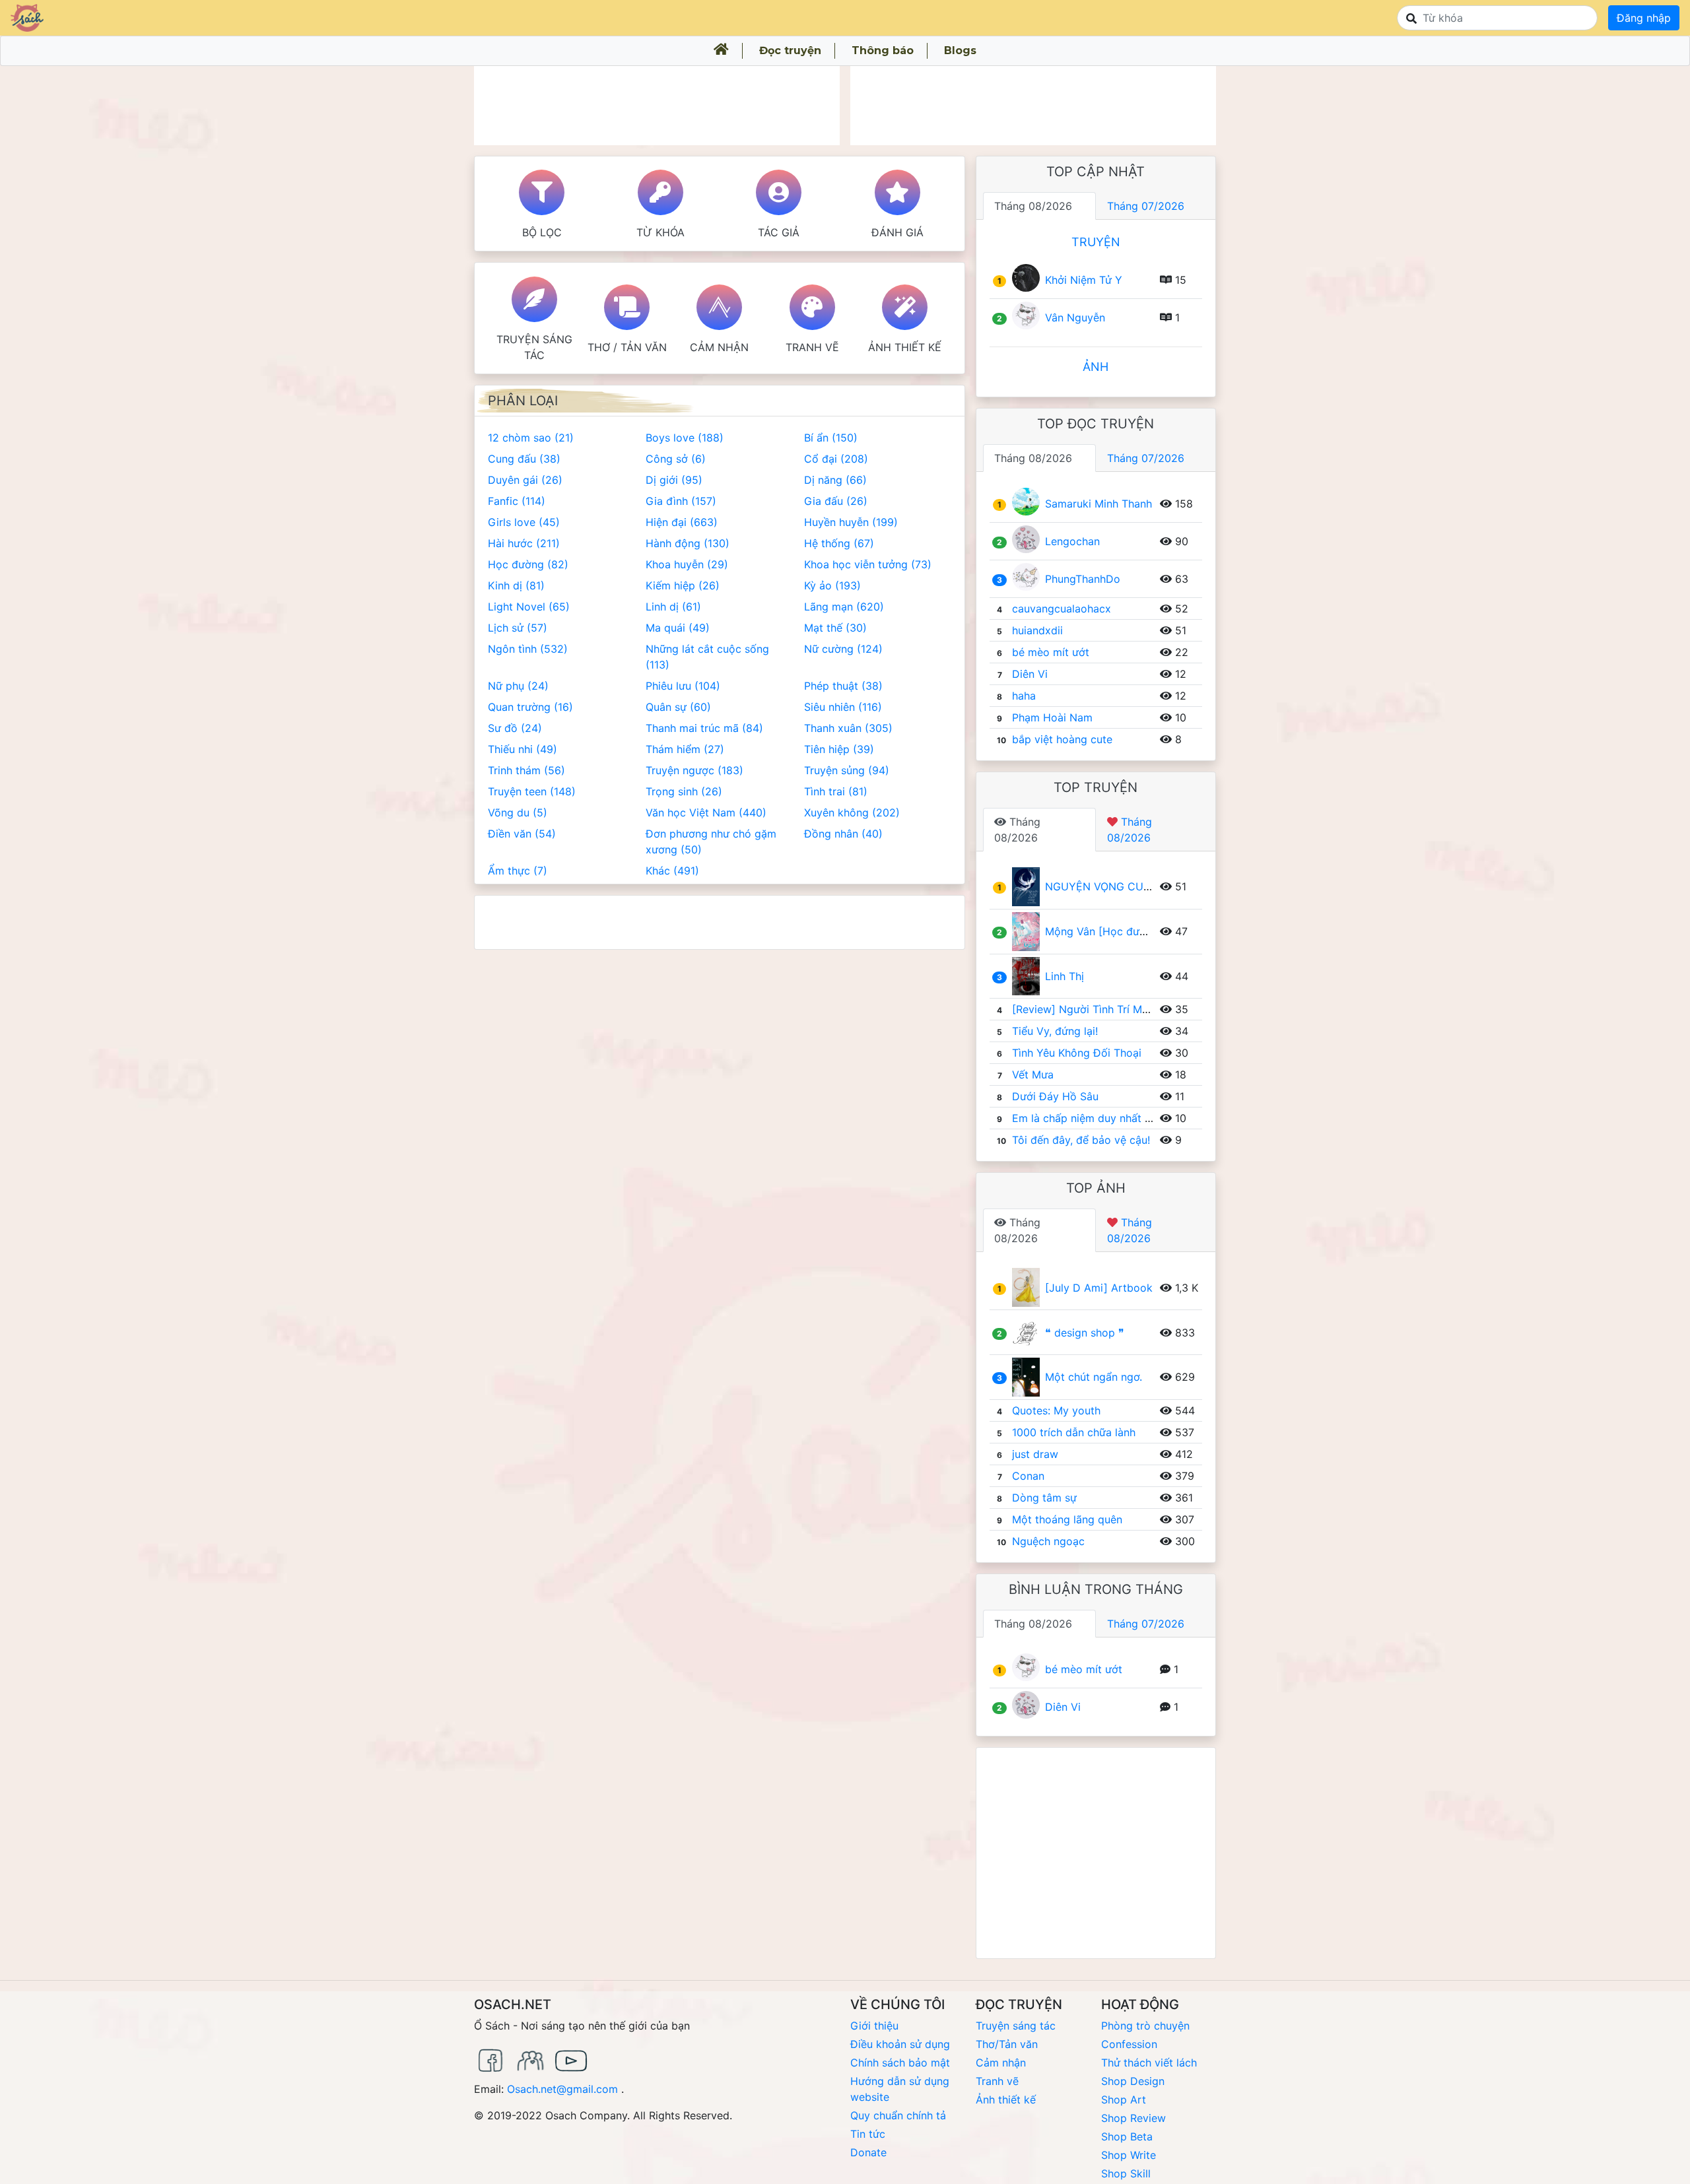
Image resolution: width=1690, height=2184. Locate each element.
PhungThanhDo (1083, 579)
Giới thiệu (874, 2026)
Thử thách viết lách (1149, 2063)
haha (1024, 696)
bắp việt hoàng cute (1062, 739)
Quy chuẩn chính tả (898, 2115)
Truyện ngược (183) (694, 770)
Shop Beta (1127, 2136)
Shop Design (1133, 2081)
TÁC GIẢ (779, 232)
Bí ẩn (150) (831, 438)
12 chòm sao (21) (531, 438)
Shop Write (1129, 2155)
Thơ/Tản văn (1007, 2044)
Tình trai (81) (836, 791)
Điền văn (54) (522, 834)
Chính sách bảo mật (900, 2063)
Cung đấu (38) (524, 459)
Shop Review (1133, 2118)
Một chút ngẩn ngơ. (1094, 1377)
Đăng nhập (1644, 18)
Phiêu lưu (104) (683, 686)
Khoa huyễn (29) (687, 564)
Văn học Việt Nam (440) (706, 812)
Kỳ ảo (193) (832, 585)
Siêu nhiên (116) (843, 707)
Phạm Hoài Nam (1052, 717)
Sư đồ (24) (515, 728)
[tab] (1039, 830)
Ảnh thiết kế (905, 347)
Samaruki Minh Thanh (1098, 504)
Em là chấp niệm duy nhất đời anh (1097, 1118)
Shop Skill (1126, 2173)
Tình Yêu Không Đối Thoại (1077, 1053)
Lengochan (1072, 541)
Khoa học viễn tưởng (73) (868, 564)
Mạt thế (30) (835, 628)
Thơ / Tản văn (627, 347)
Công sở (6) (676, 459)
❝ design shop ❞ (1085, 1333)
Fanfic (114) (517, 501)
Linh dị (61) (673, 607)
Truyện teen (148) (532, 791)
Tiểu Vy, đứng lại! (1055, 1031)
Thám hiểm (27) (685, 749)
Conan (1028, 1476)
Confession (1129, 2044)
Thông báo (883, 50)
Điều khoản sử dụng (900, 2044)
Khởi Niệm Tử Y (1084, 280)
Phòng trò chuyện (1145, 2026)
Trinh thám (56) (526, 770)
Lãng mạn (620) (844, 607)
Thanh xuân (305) (848, 728)
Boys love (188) (685, 438)
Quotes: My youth (1056, 1410)
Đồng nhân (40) (843, 834)
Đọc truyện (790, 50)
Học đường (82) (528, 564)
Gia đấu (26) (836, 501)
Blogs (960, 50)
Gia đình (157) (681, 501)
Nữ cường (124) (843, 649)
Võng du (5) (518, 812)
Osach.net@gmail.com (562, 2089)
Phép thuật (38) (843, 686)
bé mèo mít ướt (1051, 652)
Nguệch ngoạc (1048, 1541)
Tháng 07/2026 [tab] (1146, 206)
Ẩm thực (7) (518, 871)
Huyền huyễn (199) (851, 522)
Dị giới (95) (674, 480)
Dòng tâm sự (1044, 1498)
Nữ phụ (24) (518, 686)
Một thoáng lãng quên (1067, 1519)
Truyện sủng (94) (847, 770)
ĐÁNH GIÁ (897, 232)
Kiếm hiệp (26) (683, 585)
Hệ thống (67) (839, 543)
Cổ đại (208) (836, 459)
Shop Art (1124, 2100)
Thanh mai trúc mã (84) (704, 728)
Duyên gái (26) (525, 480)
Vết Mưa (1033, 1075)
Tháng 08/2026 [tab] (1033, 206)
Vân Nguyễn (1075, 317)
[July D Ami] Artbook (1099, 1288)
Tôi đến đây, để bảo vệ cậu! (1081, 1140)
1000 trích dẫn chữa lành (1074, 1432)
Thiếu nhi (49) (523, 749)
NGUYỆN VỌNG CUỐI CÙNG (1117, 886)
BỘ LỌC (542, 232)
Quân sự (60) (678, 707)
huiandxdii (1037, 630)
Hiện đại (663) (682, 522)
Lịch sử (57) (518, 628)
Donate (868, 2152)
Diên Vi (1030, 674)
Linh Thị (1065, 976)
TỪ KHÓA (660, 232)
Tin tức (868, 2134)
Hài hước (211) (524, 543)
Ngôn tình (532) (528, 649)
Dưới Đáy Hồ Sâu (1055, 1096)
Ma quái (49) (678, 628)
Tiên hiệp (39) (839, 749)
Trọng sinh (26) (684, 791)
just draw (1035, 1454)
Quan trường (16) (530, 707)
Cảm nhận (719, 347)
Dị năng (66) (835, 480)
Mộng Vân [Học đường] (1104, 931)
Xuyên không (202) (852, 812)
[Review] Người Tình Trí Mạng (1086, 1009)
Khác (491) (672, 871)
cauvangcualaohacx (1062, 609)
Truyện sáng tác (534, 347)
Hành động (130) (688, 543)
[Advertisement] (657, 106)
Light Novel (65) (529, 607)
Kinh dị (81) (516, 585)
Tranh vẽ (812, 347)
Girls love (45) (524, 522)
